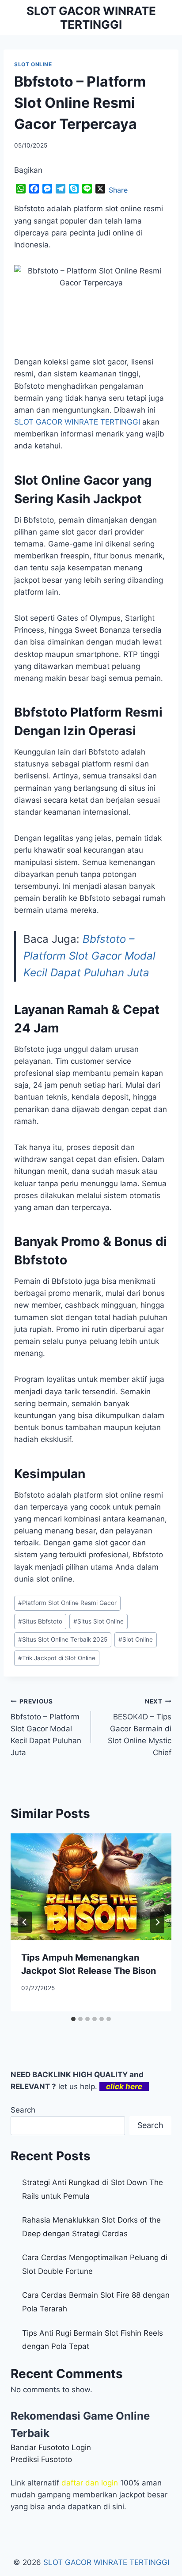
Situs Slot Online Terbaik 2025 (63, 1639)
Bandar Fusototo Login (51, 2447)
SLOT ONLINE (33, 64)
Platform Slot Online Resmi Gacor (67, 1603)
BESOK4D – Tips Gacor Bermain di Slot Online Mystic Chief (140, 1727)
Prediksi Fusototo (41, 2459)
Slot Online (136, 1639)
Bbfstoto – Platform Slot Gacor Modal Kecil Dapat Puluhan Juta (89, 956)
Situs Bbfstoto (40, 1621)
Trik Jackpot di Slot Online (57, 1658)
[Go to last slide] (25, 1922)
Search (23, 2110)
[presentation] (91, 1887)
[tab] (73, 2019)
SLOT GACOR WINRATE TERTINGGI (106, 2562)
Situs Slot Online (99, 1621)
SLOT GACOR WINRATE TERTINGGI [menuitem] (77, 422)
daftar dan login (90, 2483)
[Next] (157, 1922)
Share (118, 190)
